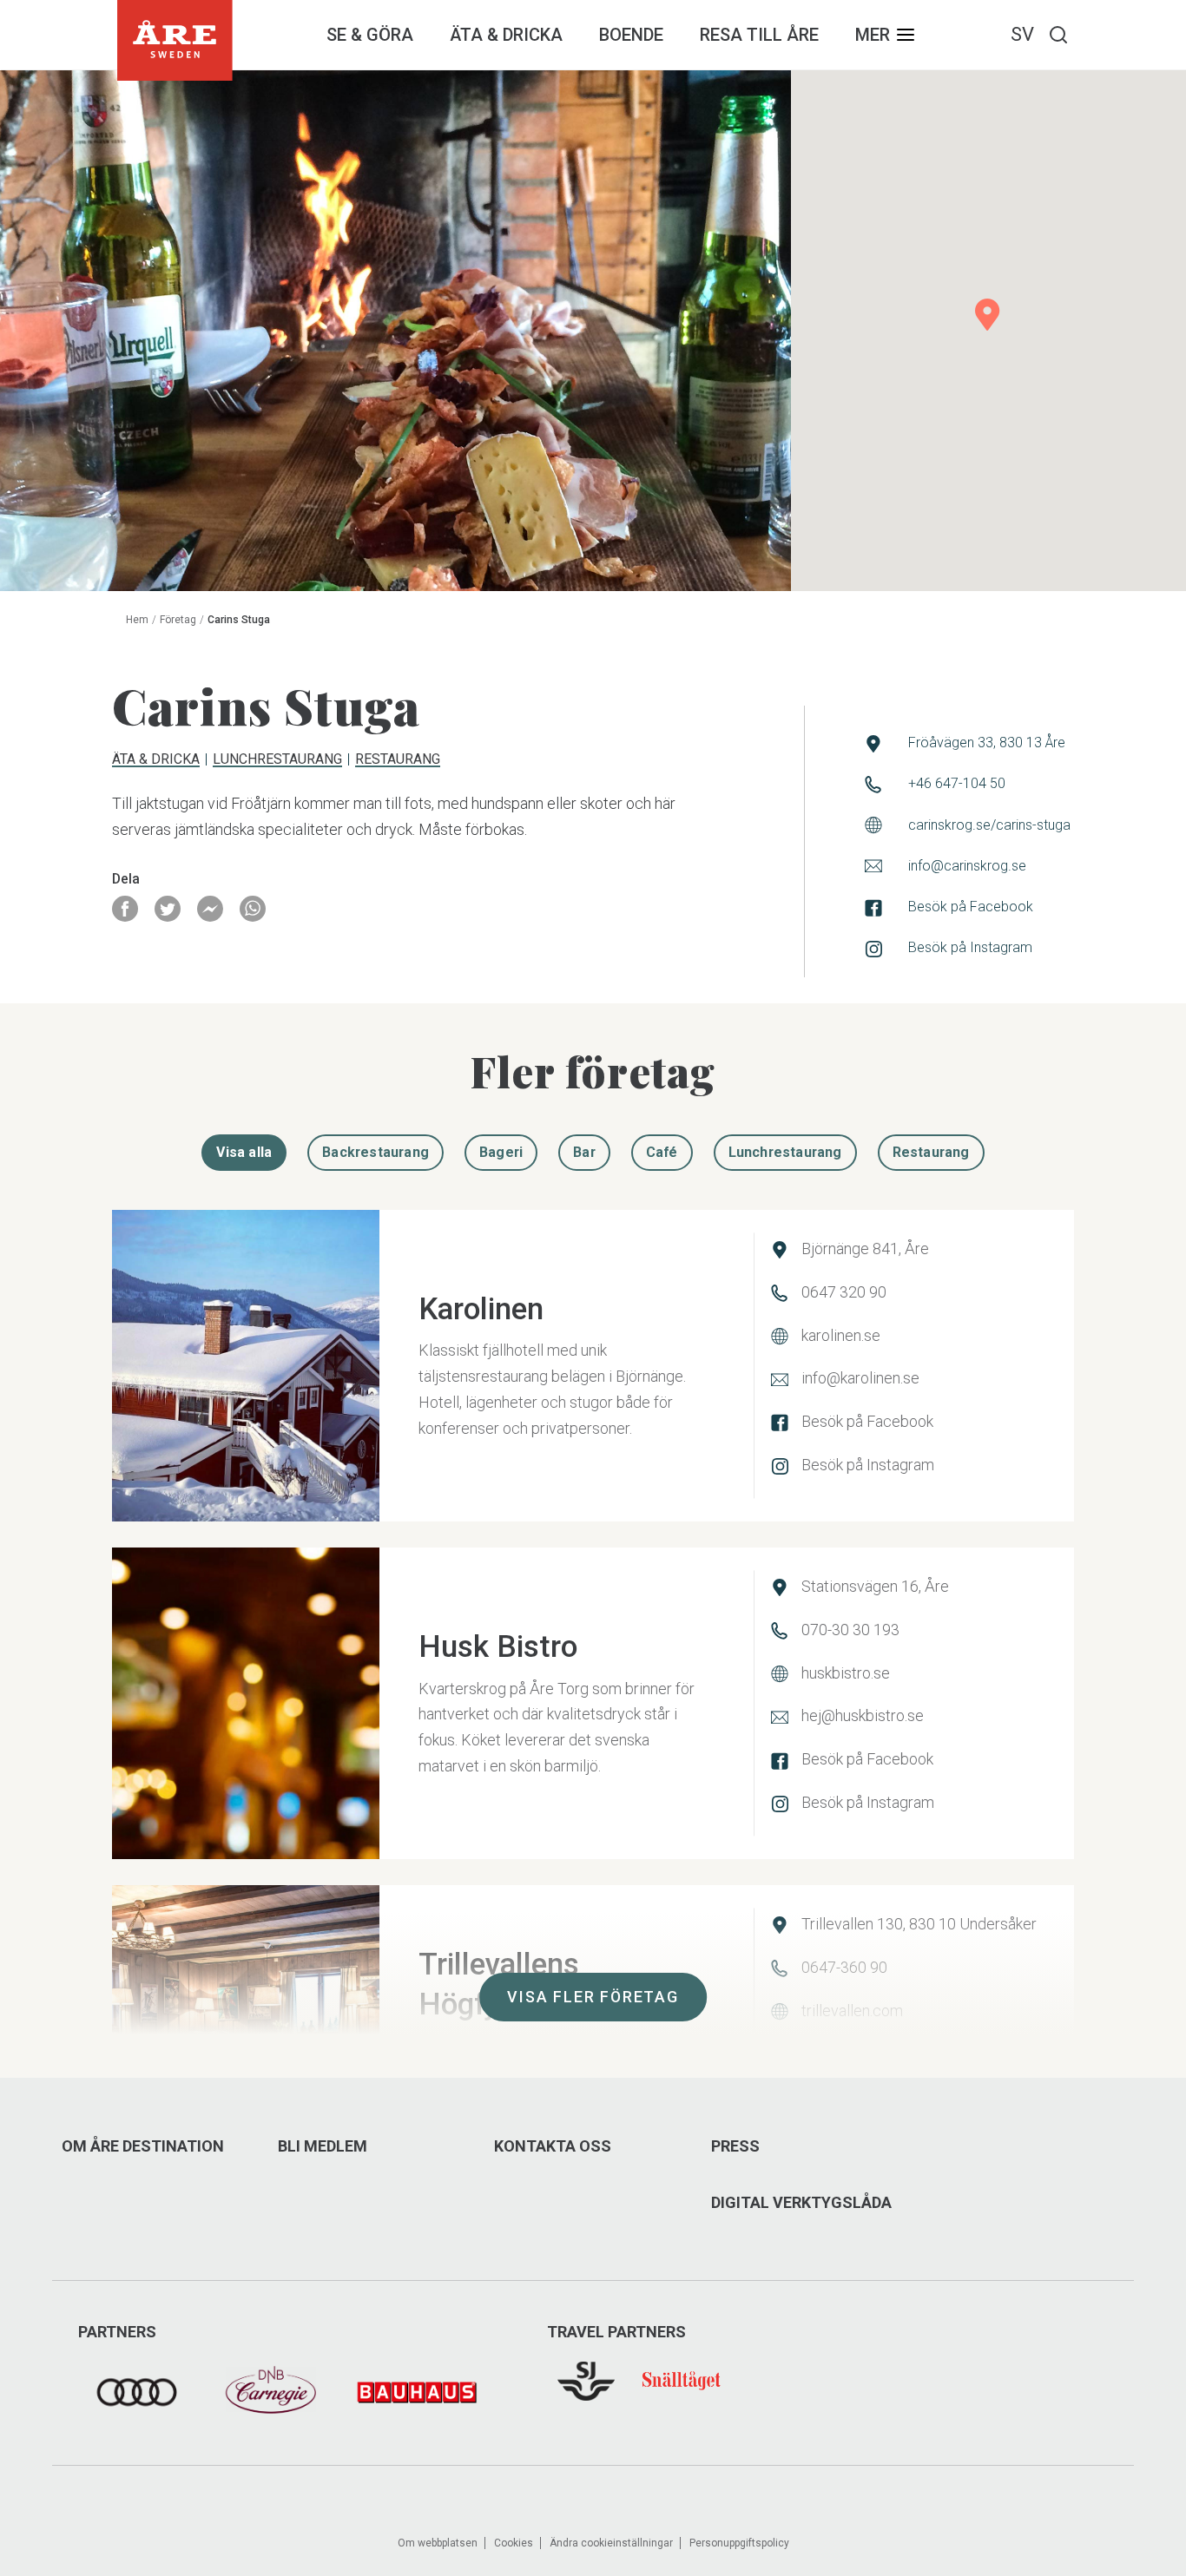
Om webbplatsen (438, 2543)
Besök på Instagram (970, 947)
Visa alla (244, 1152)
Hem (137, 620)
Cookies (514, 2543)
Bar (584, 1152)
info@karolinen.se (860, 1378)
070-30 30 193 (850, 1630)
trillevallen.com (852, 2011)
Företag (178, 620)
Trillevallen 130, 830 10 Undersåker (919, 1924)
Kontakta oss (553, 2146)
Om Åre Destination (143, 2146)
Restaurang (398, 760)
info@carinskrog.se (967, 866)
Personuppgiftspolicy (739, 2543)
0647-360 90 (844, 1967)
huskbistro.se (846, 1673)
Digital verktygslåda (801, 2203)
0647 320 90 (844, 1292)
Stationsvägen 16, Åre (875, 1586)
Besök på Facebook (971, 907)
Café (662, 1152)
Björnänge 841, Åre (865, 1249)
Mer (873, 35)
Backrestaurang (376, 1152)
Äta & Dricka (506, 35)
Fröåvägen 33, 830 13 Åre (987, 743)
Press (735, 2146)
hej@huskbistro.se (863, 1715)
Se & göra (370, 35)
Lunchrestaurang (277, 760)
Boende (631, 35)
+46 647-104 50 (957, 783)
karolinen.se (841, 1335)
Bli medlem (323, 2146)
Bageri (501, 1152)
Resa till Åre (759, 35)
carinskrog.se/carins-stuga (989, 825)
